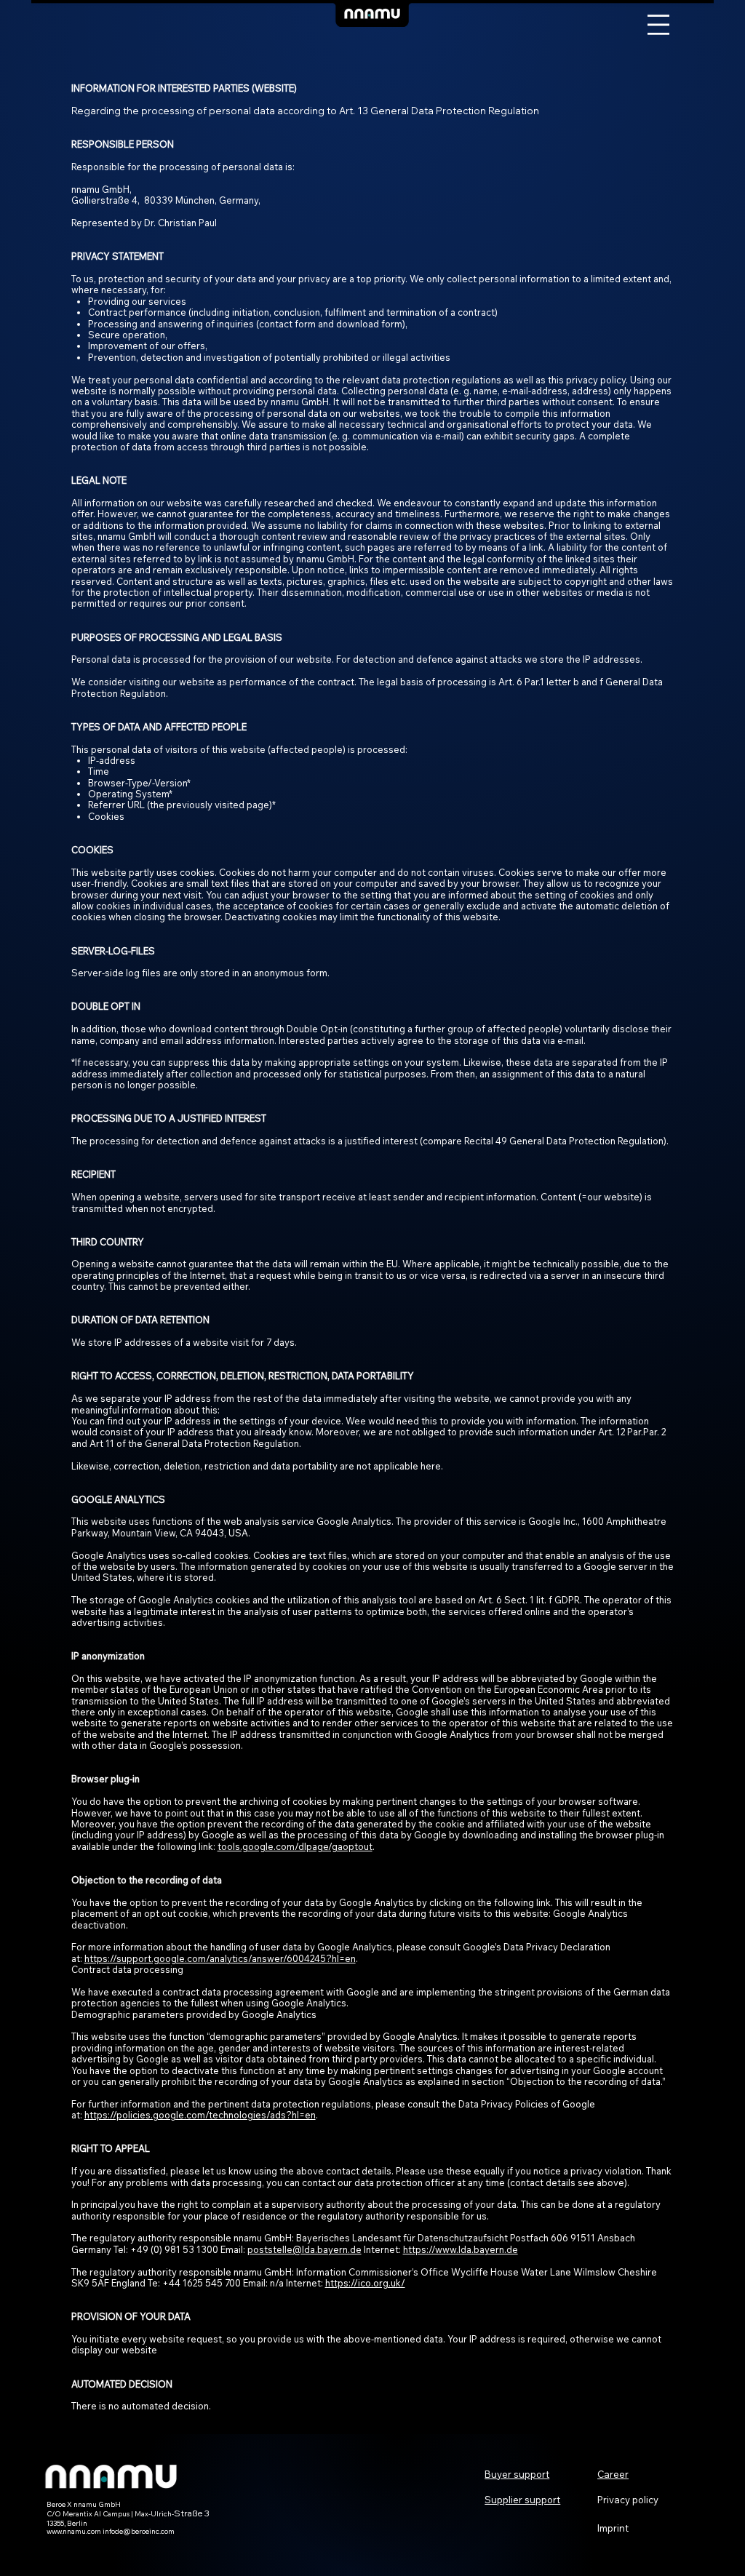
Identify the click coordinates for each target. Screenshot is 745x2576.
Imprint (613, 2528)
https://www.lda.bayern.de (461, 2249)
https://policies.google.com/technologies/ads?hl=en (200, 2115)
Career (613, 2474)
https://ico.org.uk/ (365, 2283)
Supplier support (522, 2500)
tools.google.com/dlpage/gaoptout (295, 1846)
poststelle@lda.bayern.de (304, 2249)
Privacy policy (628, 2500)
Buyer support (517, 2474)
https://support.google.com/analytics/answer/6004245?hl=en (220, 1958)
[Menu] (658, 25)
